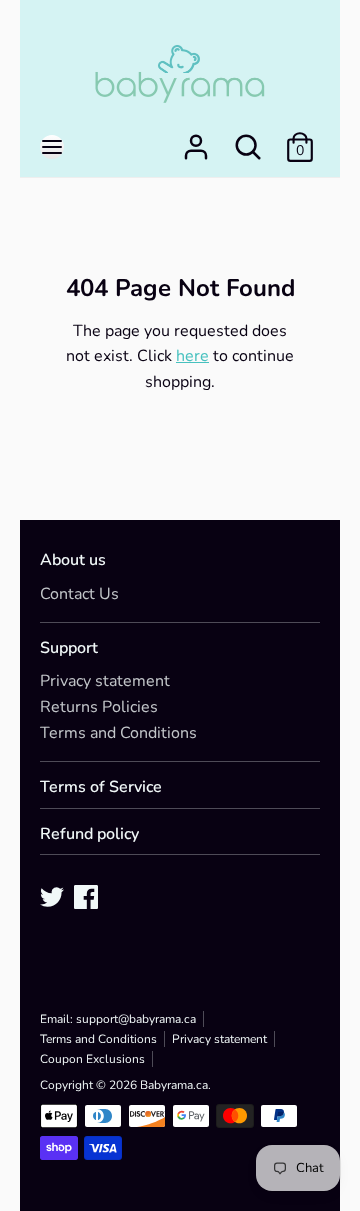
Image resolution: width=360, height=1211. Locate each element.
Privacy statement (105, 681)
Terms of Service (101, 787)
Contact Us (79, 594)
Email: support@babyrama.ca (118, 1019)
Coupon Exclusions (92, 1059)
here (192, 356)
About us (73, 560)
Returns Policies (99, 707)
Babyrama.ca (174, 1085)
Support (69, 648)
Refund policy (89, 834)
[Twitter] (54, 899)
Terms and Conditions (118, 733)
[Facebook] (88, 899)
